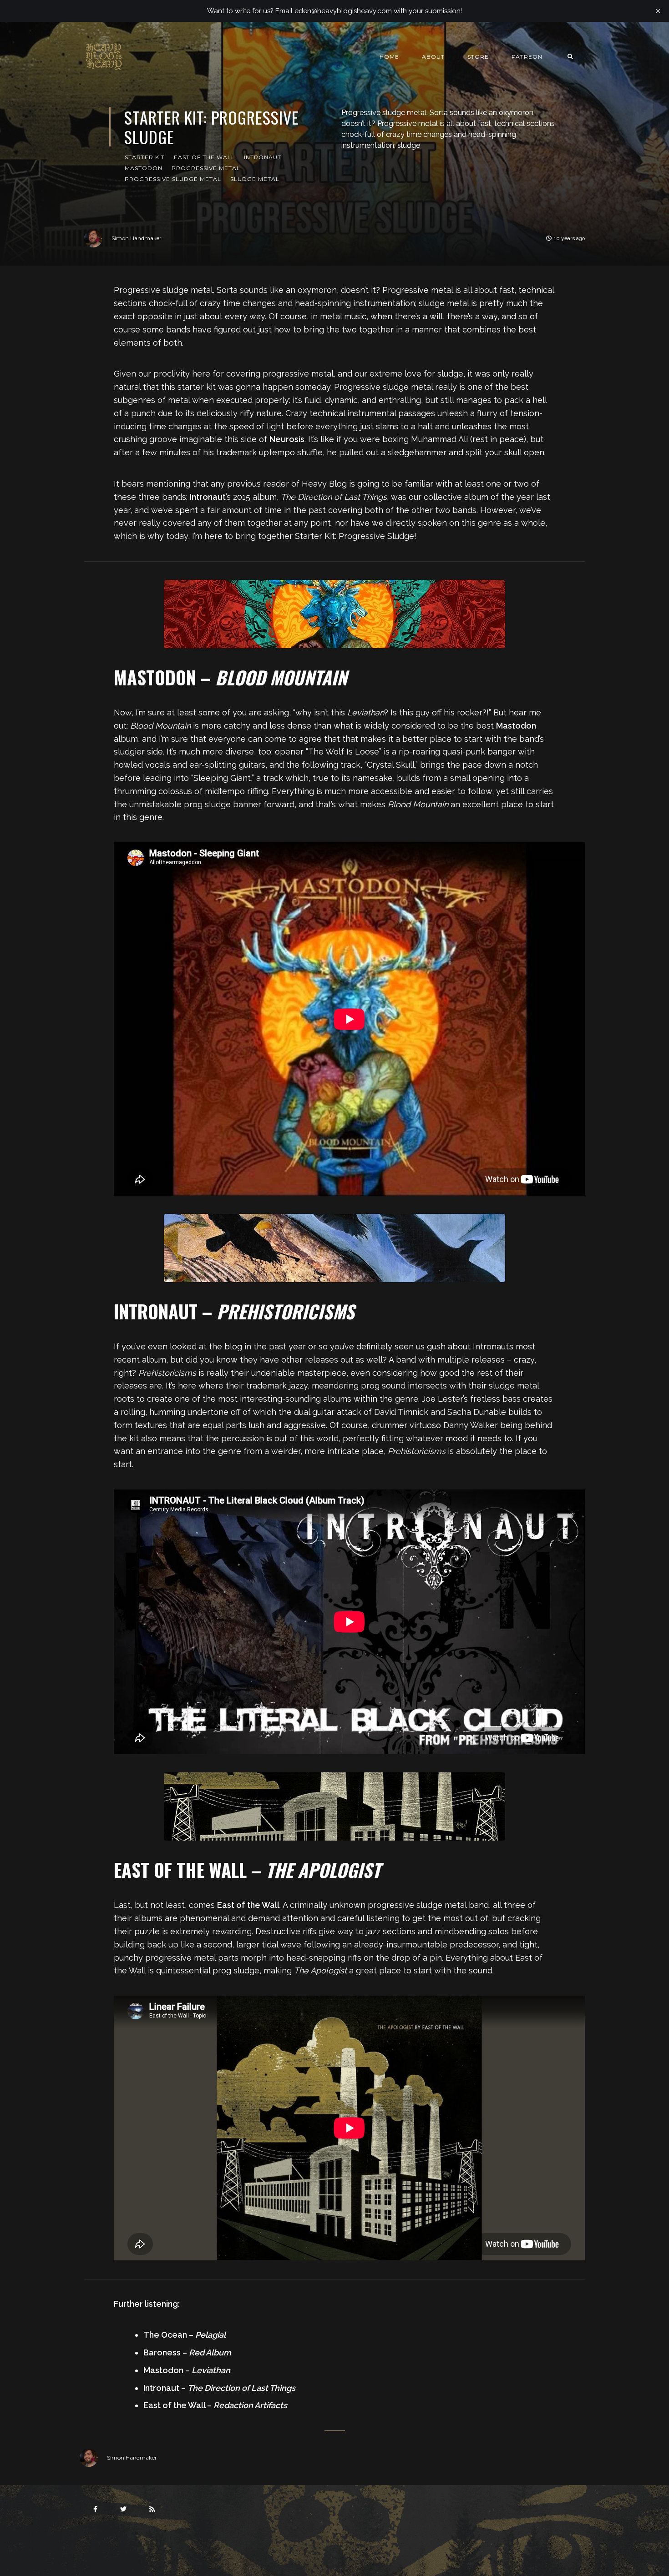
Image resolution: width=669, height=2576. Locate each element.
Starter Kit (145, 157)
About (433, 57)
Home (389, 57)
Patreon (527, 57)
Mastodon (144, 168)
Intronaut (263, 157)
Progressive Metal (206, 168)
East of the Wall (204, 157)
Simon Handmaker (137, 238)
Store (478, 57)
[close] (658, 11)
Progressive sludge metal (173, 179)
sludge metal (255, 179)
